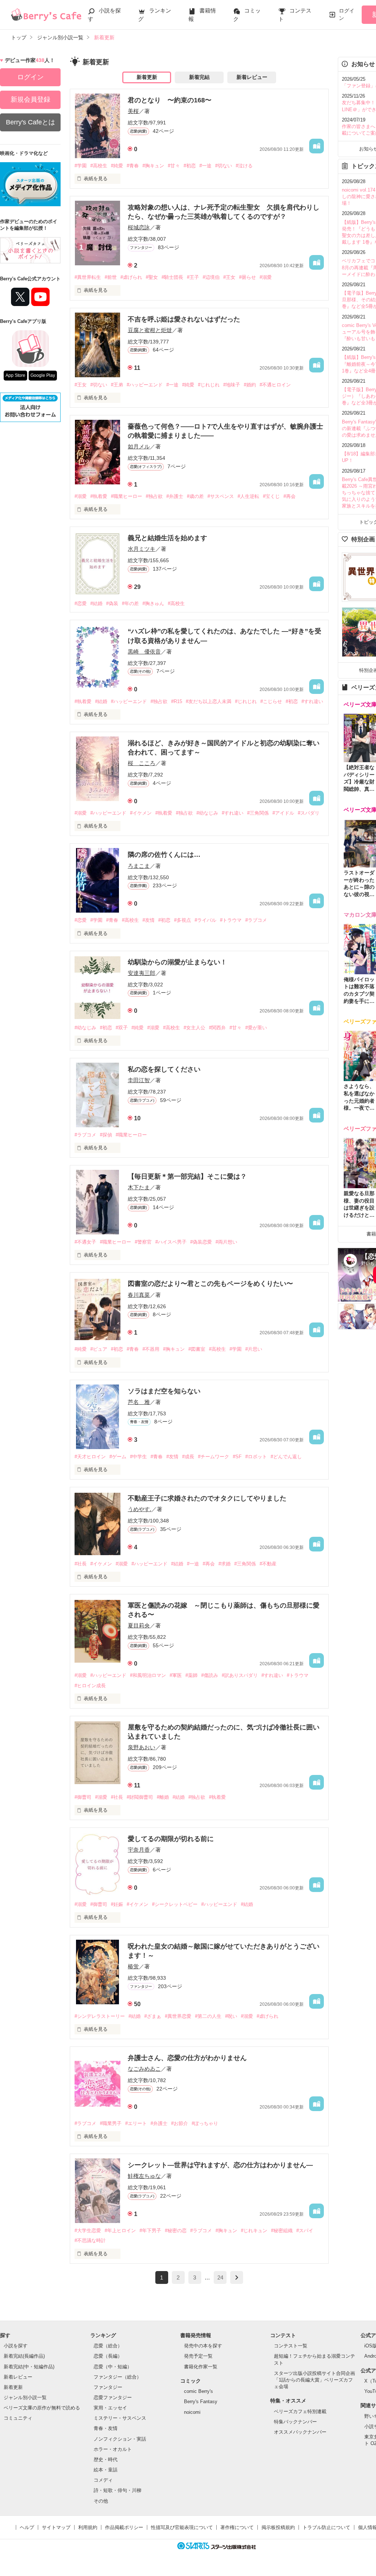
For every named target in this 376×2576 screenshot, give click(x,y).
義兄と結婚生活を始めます (167, 538)
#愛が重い (256, 1028)
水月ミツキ (142, 549)
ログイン (347, 14)
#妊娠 (117, 1904)
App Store (15, 375)
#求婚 (225, 1564)
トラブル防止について (326, 2527)
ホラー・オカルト (113, 2449)
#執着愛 (99, 496)
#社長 (81, 1564)
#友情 (149, 920)
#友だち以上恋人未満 (209, 701)
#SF (237, 1457)
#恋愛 (81, 603)
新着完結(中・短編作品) (29, 2367)
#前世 (111, 277)
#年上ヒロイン (120, 2231)
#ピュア (99, 1349)
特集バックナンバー (295, 2422)
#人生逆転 (248, 496)
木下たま (139, 1187)
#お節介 (180, 2123)
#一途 (205, 166)
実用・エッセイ (110, 2408)
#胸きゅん (153, 603)
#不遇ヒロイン (275, 385)
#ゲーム (118, 1457)
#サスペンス (221, 496)
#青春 (133, 166)
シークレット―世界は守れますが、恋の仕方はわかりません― (220, 2165)
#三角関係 (258, 813)
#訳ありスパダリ (240, 1675)
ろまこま (139, 866)
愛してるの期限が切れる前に (171, 1839)
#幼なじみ (207, 813)
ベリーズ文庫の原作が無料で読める (42, 2408)
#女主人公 (194, 1028)
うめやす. (140, 1509)
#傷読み (210, 1675)
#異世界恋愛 (178, 2016)
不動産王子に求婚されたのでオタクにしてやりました (207, 1498)
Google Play (43, 375)
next (237, 2277)
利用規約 (88, 2527)
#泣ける (244, 166)
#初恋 (190, 166)
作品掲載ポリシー (124, 2527)
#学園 (81, 166)
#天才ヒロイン (90, 1457)
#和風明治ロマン (148, 1675)
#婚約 (250, 385)
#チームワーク (214, 1457)
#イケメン (141, 813)
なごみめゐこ (144, 2069)
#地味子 (232, 385)
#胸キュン (153, 166)
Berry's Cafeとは (30, 122)
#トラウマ (231, 920)
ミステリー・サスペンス (120, 2418)
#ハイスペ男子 (171, 1242)
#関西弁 (217, 1028)
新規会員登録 (30, 99)
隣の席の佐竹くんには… (164, 855)
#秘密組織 (282, 2231)
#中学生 (138, 1457)
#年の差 (130, 603)
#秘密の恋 (176, 2231)
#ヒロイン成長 (90, 1686)
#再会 (290, 496)
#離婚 (163, 1797)
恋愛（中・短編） (113, 2367)
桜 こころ (142, 763)
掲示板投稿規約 (278, 2527)
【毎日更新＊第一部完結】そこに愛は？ (187, 1176)
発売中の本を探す (203, 2346)
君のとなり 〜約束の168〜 (170, 100)
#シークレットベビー (175, 1904)
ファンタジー (108, 2387)
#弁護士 (175, 496)
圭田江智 (139, 1080)
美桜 (133, 111)
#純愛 (117, 166)
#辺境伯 (211, 277)
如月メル (139, 446)
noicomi (192, 2412)
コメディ (103, 2480)
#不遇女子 (85, 1242)
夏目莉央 (139, 1625)
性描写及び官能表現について (182, 2527)
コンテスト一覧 (291, 2346)
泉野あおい (142, 1747)
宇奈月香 (139, 1850)
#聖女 (152, 277)
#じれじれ (209, 385)
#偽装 (112, 603)
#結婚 (96, 603)
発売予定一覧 (198, 2356)
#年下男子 (150, 2231)
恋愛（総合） (108, 2346)
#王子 (193, 277)
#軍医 (176, 1675)
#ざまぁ (153, 2016)
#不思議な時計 (90, 2240)
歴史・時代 (106, 2459)
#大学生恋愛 (88, 2231)
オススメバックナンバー (300, 2432)
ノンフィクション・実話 (120, 2439)
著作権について (237, 2527)
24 (220, 2277)
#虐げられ (131, 277)
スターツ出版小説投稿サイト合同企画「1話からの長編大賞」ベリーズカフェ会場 (314, 2380)
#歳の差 (195, 496)
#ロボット (256, 1457)
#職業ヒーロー (126, 496)
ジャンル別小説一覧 (25, 2397)
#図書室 (197, 1349)
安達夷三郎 (142, 973)
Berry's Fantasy (201, 2402)
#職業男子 (111, 2123)
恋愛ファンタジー (113, 2397)
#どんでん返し (286, 1457)
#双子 (122, 1028)
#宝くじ (271, 496)
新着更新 (147, 77)
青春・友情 (106, 2428)
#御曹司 (83, 1797)
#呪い (231, 2016)
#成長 (188, 1457)
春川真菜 (139, 1295)
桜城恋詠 (139, 227)
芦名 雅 (139, 1402)
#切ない (224, 166)
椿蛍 (133, 1966)
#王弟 (117, 385)
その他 (101, 2501)
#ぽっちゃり (205, 2123)
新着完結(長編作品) (24, 2356)
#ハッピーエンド (145, 385)
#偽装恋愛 (201, 1242)
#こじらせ (271, 701)
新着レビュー (252, 77)
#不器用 (151, 1349)
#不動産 (268, 1564)
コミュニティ (18, 2418)
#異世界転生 (88, 277)
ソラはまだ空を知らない (164, 1391)
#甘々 (174, 166)
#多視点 (182, 920)
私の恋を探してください (164, 1069)
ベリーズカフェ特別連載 (300, 2411)
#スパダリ (309, 813)
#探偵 (106, 1135)
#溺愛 (266, 277)
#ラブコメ (256, 920)
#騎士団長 (172, 277)
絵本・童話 (106, 2470)
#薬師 (191, 1675)
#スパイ (305, 2231)
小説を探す (16, 2346)
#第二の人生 (208, 2016)
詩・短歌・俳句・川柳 (117, 2490)
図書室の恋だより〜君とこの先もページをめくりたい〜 (210, 1284)
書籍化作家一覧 (201, 2367)
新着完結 (199, 77)
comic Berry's (198, 2391)
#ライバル (205, 920)
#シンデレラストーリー (100, 2016)
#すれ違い (312, 701)
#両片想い (226, 1242)
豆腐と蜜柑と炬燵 (150, 330)
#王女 (229, 277)
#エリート (136, 2123)
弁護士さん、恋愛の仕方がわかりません (187, 2058)
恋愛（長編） (108, 2356)
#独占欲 (154, 496)
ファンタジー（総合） (117, 2377)
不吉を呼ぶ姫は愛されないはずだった (184, 319)
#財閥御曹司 (140, 1797)
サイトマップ (56, 2527)
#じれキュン (254, 2231)
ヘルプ (27, 2527)
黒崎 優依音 (144, 652)
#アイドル (283, 813)
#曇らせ (247, 277)
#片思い (254, 1349)
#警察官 (143, 1242)
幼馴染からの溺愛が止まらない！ (177, 962)
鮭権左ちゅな (144, 2176)
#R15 (177, 701)
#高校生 (99, 166)
